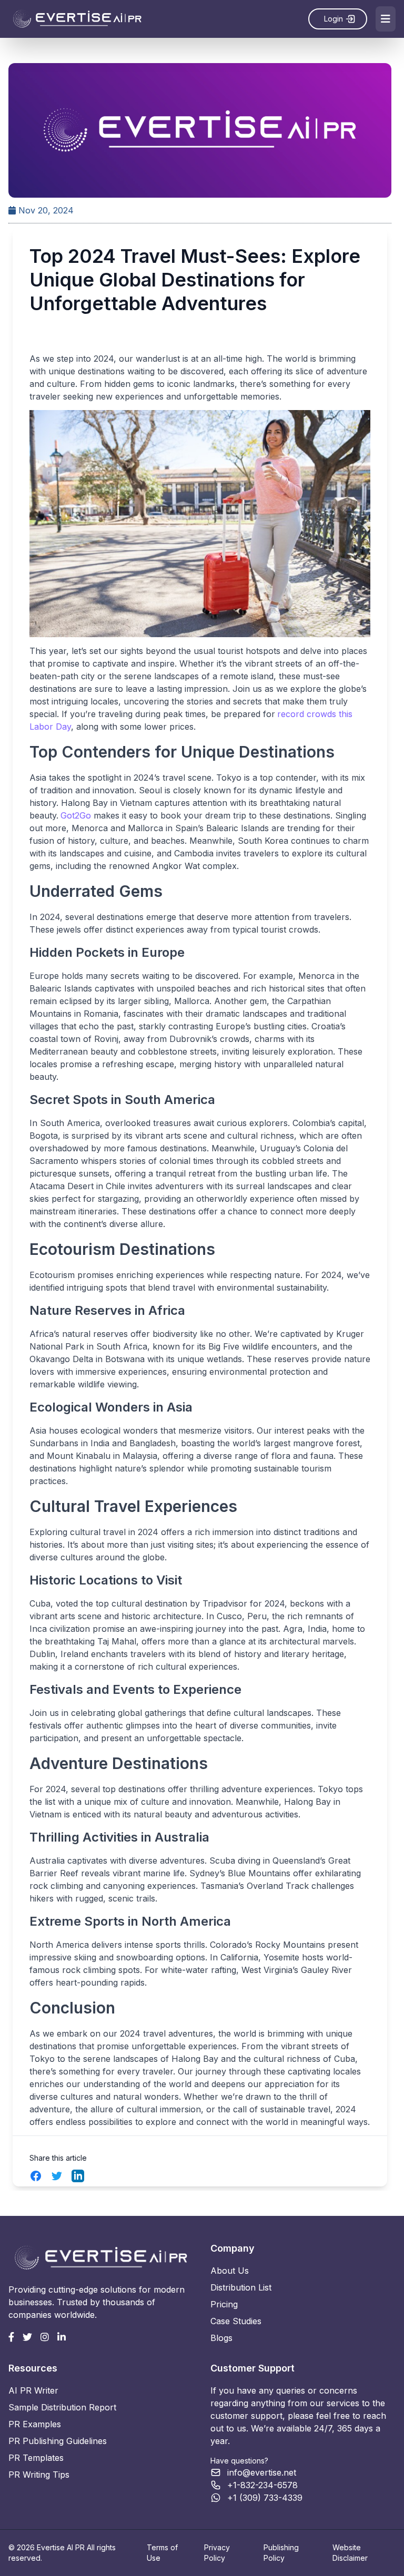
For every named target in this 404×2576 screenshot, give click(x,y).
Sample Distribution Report (62, 2407)
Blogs (221, 2338)
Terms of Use (162, 2553)
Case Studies (236, 2321)
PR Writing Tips (39, 2475)
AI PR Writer (33, 2390)
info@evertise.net (262, 2472)
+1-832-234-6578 (262, 2485)
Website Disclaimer (350, 2553)
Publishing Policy (281, 2553)
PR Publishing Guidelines (58, 2441)
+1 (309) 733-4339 (265, 2498)
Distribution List (241, 2287)
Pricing (224, 2304)
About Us (230, 2271)
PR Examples (35, 2424)
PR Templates (36, 2458)
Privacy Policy (217, 2553)
